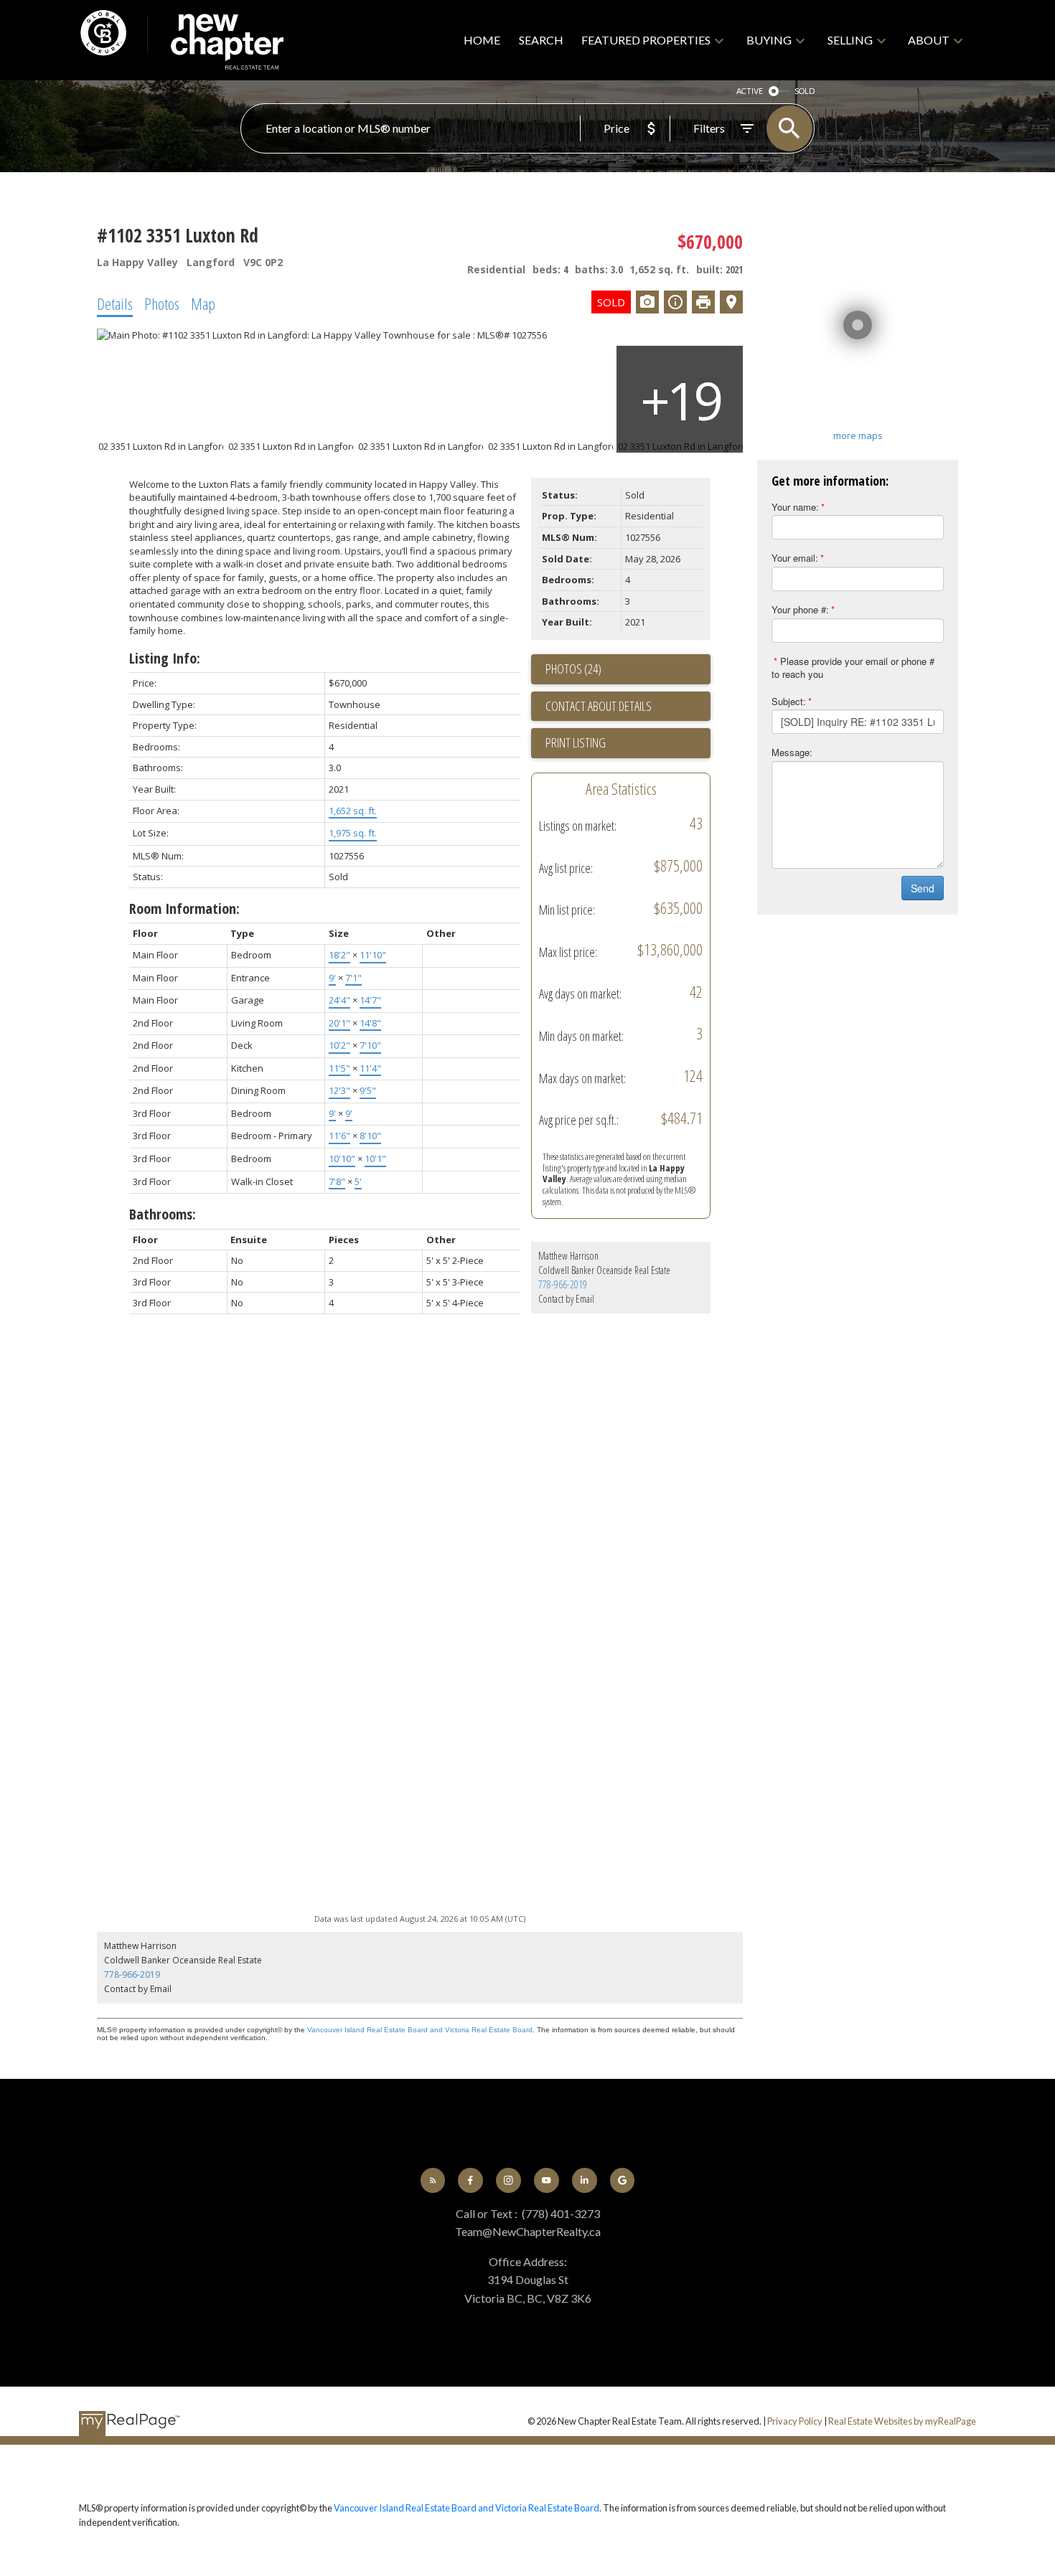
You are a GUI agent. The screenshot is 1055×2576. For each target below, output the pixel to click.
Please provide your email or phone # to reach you (853, 668)
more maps (858, 435)
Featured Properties (646, 40)
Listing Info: (165, 658)
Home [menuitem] (482, 40)
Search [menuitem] (541, 40)
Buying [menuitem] (769, 40)
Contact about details (599, 706)
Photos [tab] (162, 303)
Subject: (789, 701)
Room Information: (184, 909)
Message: (792, 752)
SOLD (805, 91)
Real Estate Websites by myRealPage (902, 2421)
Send (923, 888)
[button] (433, 2180)
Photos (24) (573, 669)
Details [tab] (115, 303)
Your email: (795, 558)
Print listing (576, 742)
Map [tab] (203, 303)
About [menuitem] (929, 40)
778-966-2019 (563, 1284)
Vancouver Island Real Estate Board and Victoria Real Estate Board (420, 2030)
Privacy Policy (795, 2421)
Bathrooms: (163, 1214)
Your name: (795, 507)
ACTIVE (750, 91)
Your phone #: (800, 609)
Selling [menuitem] (850, 40)
